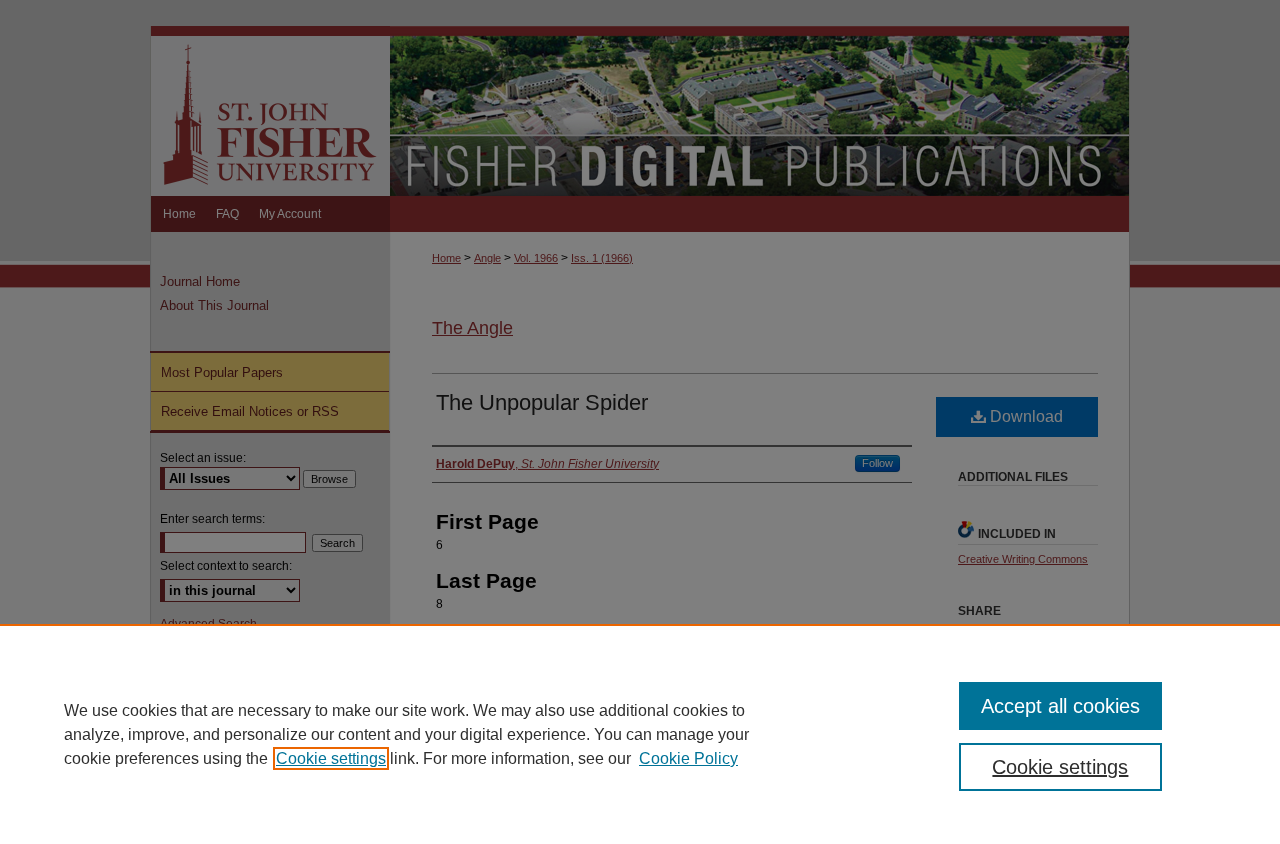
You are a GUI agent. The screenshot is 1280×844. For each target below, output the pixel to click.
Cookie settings (331, 758)
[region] (640, 734)
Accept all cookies (1060, 706)
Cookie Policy (688, 758)
